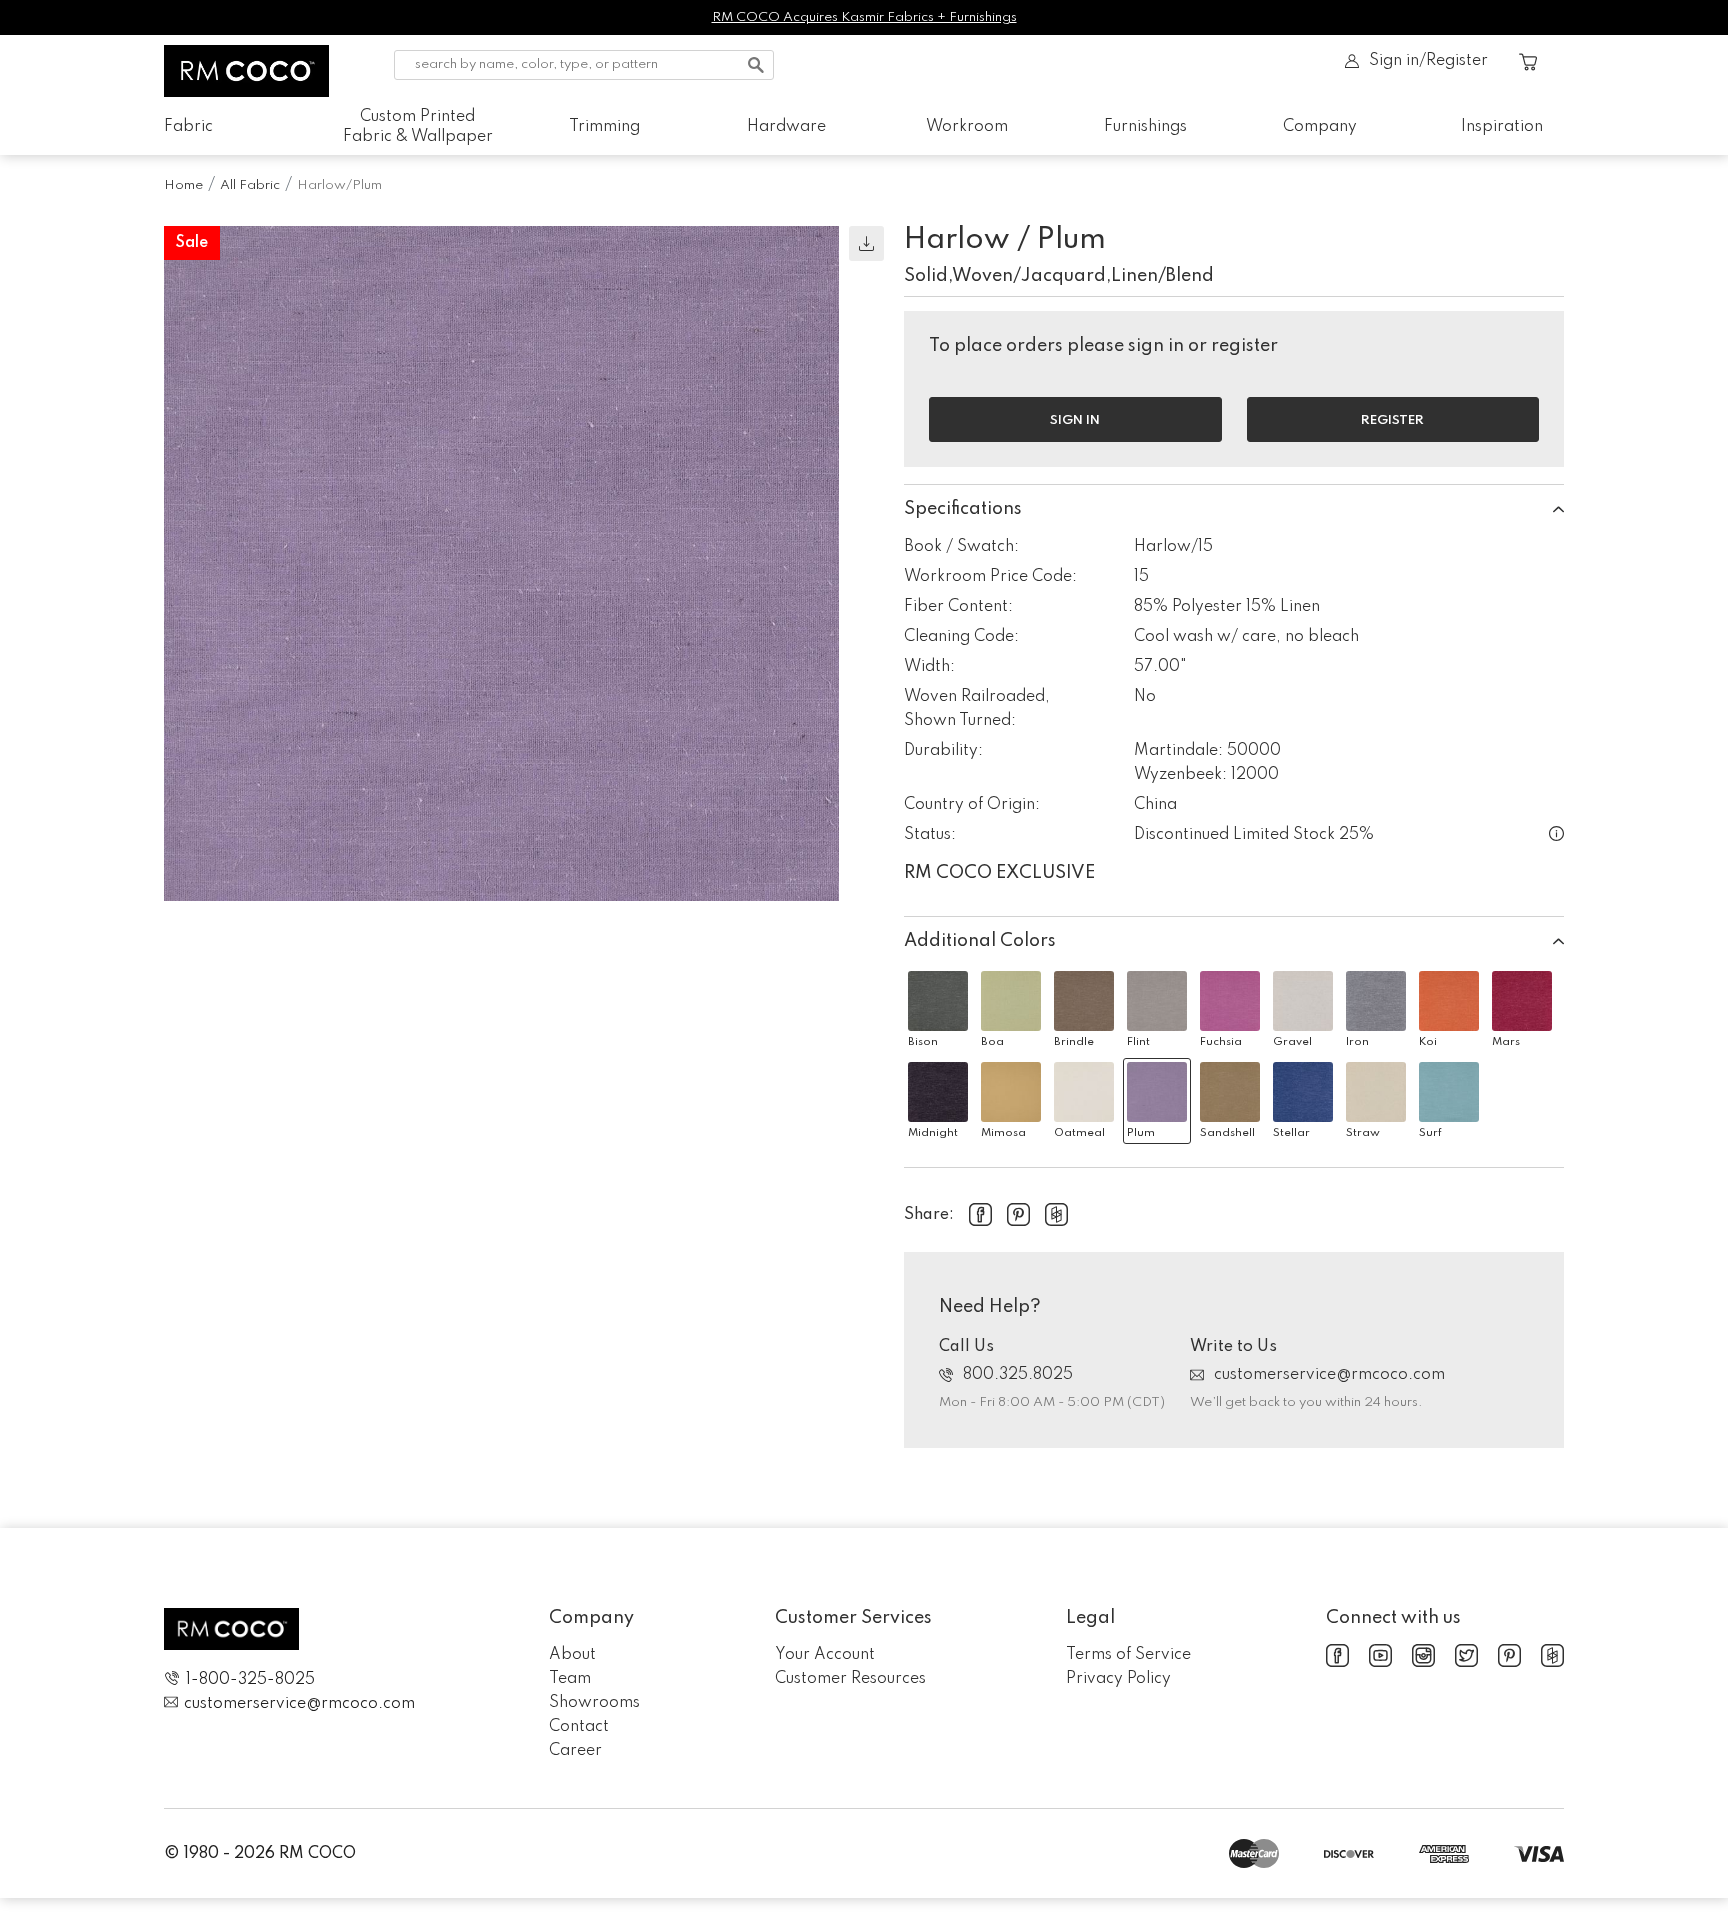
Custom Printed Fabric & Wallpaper (418, 127)
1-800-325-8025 (250, 1680)
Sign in (1075, 420)
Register (1392, 420)
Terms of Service (1128, 1655)
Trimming (604, 127)
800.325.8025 (1018, 1375)
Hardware (786, 127)
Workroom (967, 127)
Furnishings (1145, 127)
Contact (579, 1727)
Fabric (188, 127)
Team (570, 1679)
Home (183, 185)
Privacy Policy (1118, 1679)
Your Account (825, 1655)
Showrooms (594, 1703)
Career (575, 1751)
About (572, 1655)
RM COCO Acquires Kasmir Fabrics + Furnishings (864, 17)
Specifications (963, 509)
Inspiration (1502, 127)
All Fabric (250, 185)
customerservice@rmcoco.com (1329, 1375)
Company (1320, 127)
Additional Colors (980, 941)
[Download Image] (866, 243)
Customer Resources (850, 1679)
